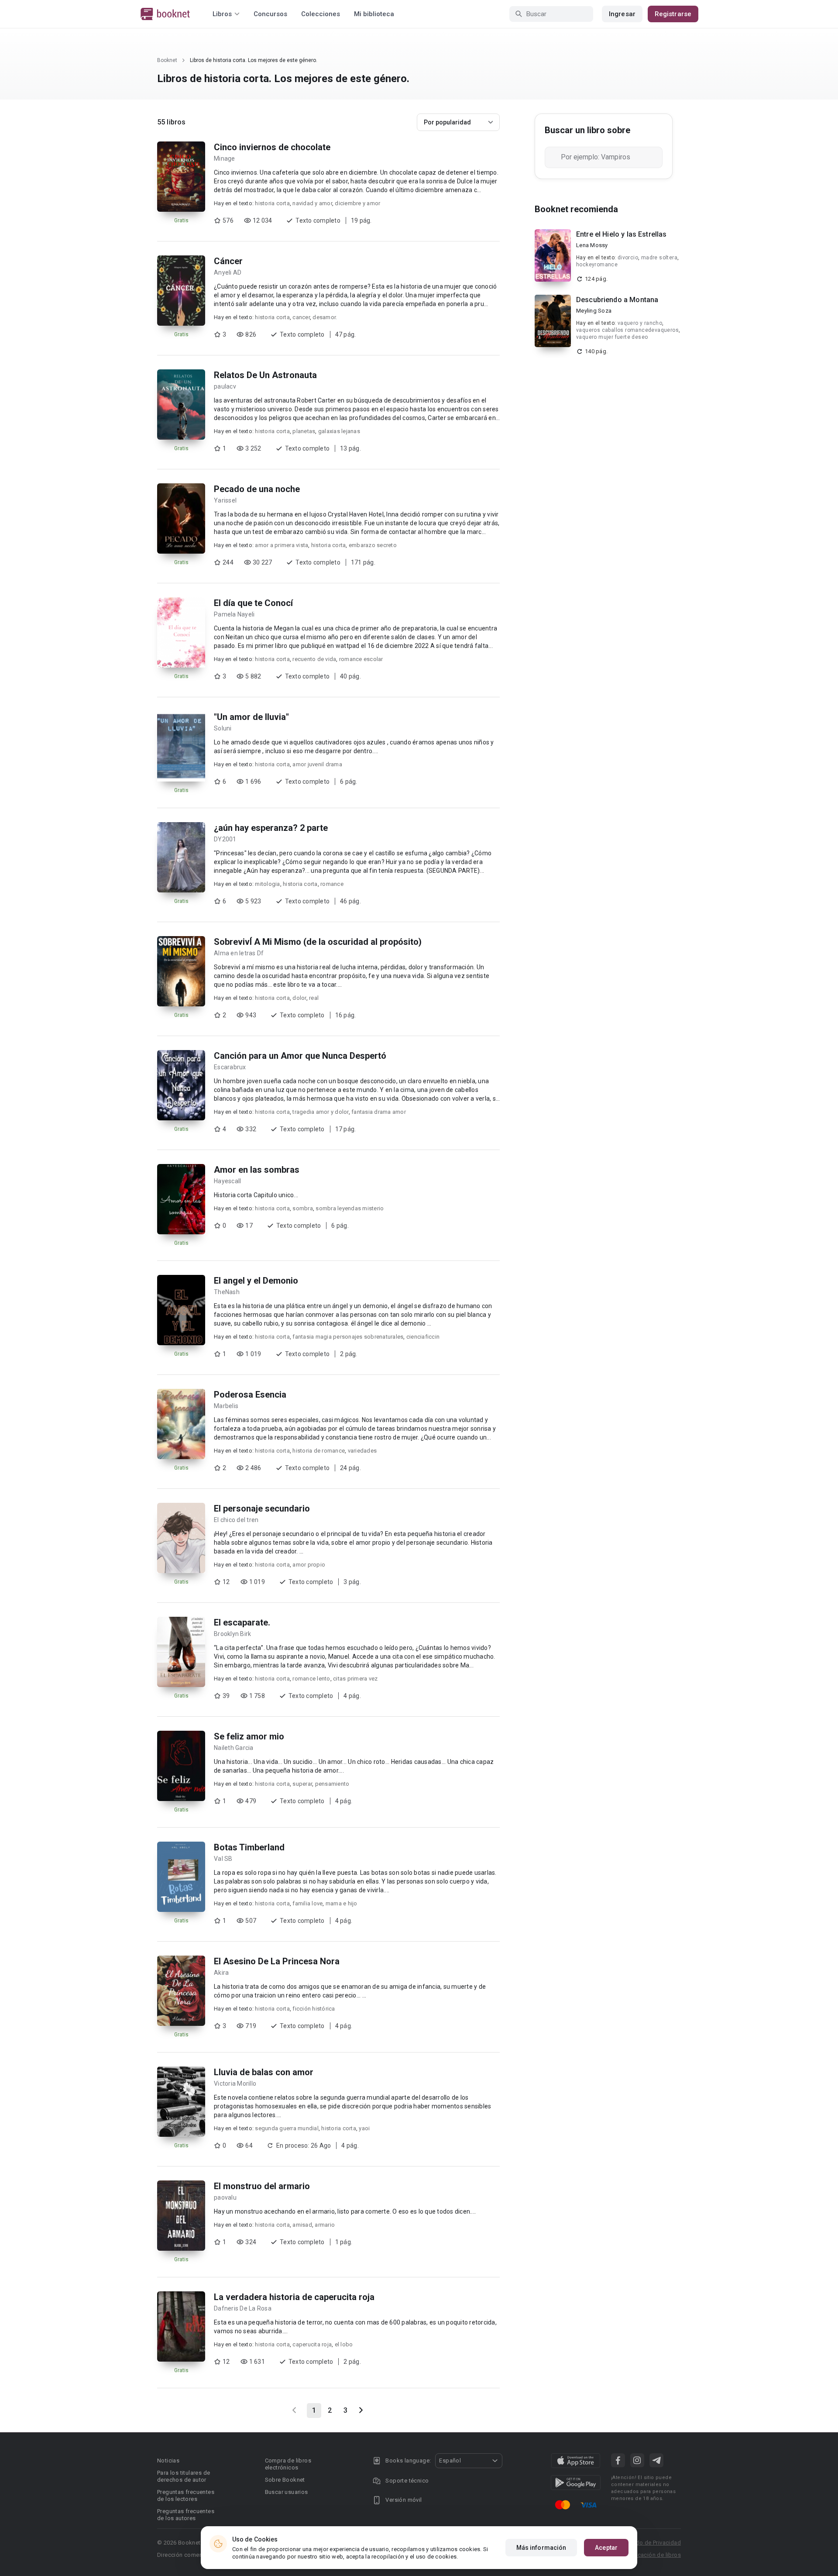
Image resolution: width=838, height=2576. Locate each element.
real (314, 998)
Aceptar (606, 2548)
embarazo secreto (373, 545)
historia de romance (319, 1451)
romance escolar (361, 659)
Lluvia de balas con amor (264, 2072)
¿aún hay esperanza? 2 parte (271, 828)
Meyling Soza (594, 311)
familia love (307, 1903)
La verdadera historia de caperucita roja (294, 2297)
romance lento (311, 1679)
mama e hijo (342, 1903)
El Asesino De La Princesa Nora (277, 1961)
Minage (225, 158)
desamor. (325, 317)
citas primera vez (355, 1679)
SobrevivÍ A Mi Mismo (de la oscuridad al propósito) (318, 942)
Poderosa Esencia (250, 1395)
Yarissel (225, 500)
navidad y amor (312, 203)
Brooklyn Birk (232, 1634)
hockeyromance (597, 265)
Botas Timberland (249, 1847)
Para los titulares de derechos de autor (184, 2476)
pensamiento (332, 1784)
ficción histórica (314, 2009)
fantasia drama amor (379, 1112)
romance (332, 884)
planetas (304, 431)
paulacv (225, 386)
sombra (303, 1208)
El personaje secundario (262, 1508)
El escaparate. (242, 1622)
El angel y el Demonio (256, 1281)
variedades (362, 1451)
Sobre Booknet (285, 2480)
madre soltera (659, 258)
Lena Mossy (592, 245)
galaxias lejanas (339, 431)
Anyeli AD (228, 272)
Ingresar (622, 14)
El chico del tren (236, 1520)
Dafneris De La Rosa (243, 2308)
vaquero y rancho (640, 323)
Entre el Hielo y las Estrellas (622, 234)
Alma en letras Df (239, 953)
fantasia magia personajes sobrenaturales (348, 1337)
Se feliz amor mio (249, 1736)
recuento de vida (314, 659)
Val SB (223, 1859)
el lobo (344, 2344)
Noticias (168, 2461)
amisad (302, 2225)
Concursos (270, 14)
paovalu (225, 2197)
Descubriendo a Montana (617, 300)
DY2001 (225, 839)
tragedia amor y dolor (320, 1112)
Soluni (223, 728)
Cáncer (228, 261)
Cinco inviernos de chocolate (272, 147)
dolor (299, 998)
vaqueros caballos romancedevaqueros (627, 330)
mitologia (267, 884)
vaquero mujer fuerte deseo (612, 337)
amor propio (309, 1565)
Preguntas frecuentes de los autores (186, 2515)
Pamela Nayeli (234, 614)
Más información (541, 2548)
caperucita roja (312, 2344)
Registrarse (673, 14)
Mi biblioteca (374, 14)
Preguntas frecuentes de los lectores (186, 2495)
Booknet (167, 60)
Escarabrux (230, 1067)
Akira (221, 1973)
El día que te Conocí (253, 603)
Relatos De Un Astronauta (265, 375)
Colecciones (321, 14)
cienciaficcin (423, 1337)
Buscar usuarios (287, 2492)
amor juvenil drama (317, 764)
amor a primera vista (282, 545)
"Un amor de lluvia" (251, 717)
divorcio (628, 258)
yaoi (364, 2128)
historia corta (272, 203)
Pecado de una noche (257, 489)
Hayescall (227, 1181)
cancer (301, 317)
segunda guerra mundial (287, 2128)
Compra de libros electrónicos (288, 2464)
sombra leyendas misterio (350, 1208)
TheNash (227, 1292)
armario (325, 2225)
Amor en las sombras (257, 1170)
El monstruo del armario (262, 2186)
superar (302, 1784)
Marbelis (226, 1406)
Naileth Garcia (234, 1748)
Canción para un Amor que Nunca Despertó (300, 1056)
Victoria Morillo (235, 2084)
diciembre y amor (357, 203)
